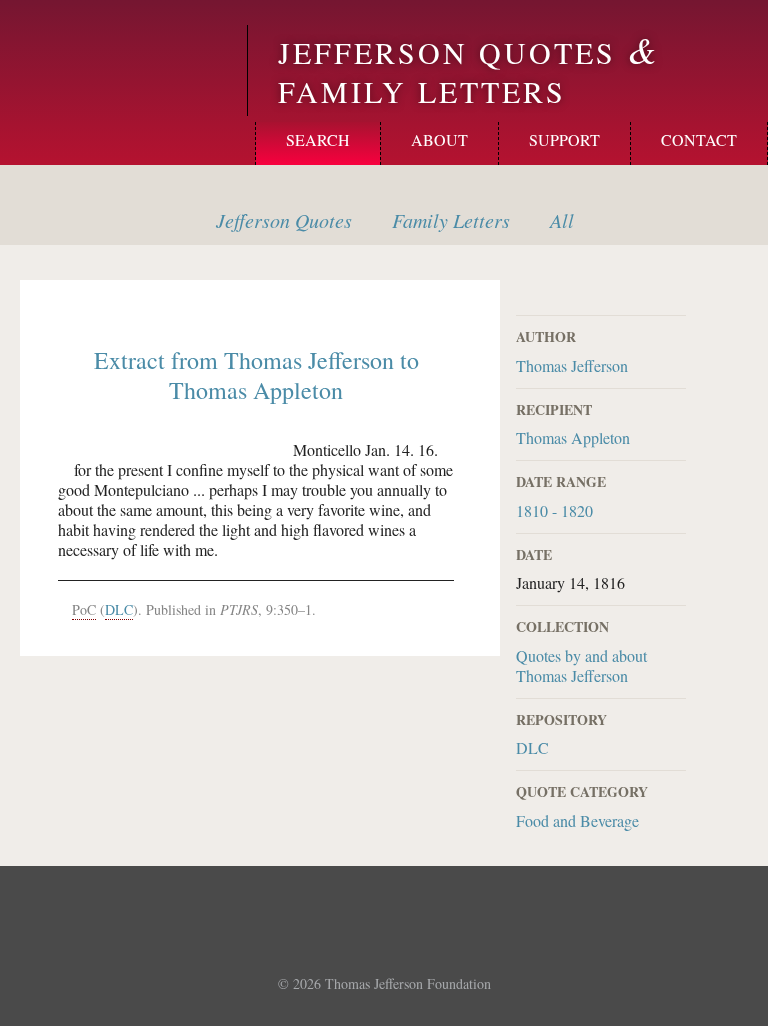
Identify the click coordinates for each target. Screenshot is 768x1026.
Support (564, 139)
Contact (699, 139)
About (439, 139)
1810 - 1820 (554, 510)
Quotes (284, 220)
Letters (451, 220)
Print (673, 291)
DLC (532, 747)
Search (318, 139)
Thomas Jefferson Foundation (408, 983)
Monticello (121, 52)
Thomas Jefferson (572, 365)
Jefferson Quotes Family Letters (469, 71)
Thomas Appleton (573, 437)
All (562, 220)
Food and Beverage (577, 820)
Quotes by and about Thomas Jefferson (581, 665)
